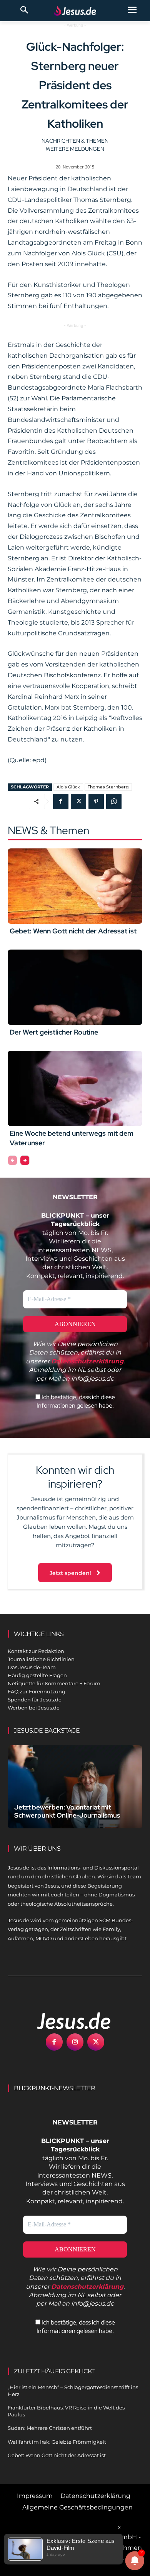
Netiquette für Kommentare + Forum (54, 1683)
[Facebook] (61, 801)
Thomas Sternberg (108, 787)
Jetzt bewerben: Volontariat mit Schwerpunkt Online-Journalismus (67, 1811)
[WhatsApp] (114, 801)
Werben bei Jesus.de (34, 1708)
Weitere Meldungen (75, 149)
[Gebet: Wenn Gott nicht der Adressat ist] (75, 886)
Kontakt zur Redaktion (36, 1651)
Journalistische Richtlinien (41, 1659)
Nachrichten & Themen (75, 141)
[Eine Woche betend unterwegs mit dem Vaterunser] (75, 1088)
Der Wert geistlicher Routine (54, 1032)
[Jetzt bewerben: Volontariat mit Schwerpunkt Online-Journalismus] (75, 1787)
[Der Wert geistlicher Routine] (75, 987)
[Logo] (65, 2021)
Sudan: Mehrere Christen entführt (50, 2428)
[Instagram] (75, 2042)
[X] (78, 801)
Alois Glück (68, 787)
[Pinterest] (96, 801)
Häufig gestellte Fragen (37, 1675)
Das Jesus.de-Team (32, 1667)
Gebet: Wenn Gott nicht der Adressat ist (73, 931)
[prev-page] (12, 1160)
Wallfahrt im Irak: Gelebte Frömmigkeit (57, 2442)
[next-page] (25, 1160)
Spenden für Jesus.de (35, 1700)
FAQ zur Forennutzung (37, 1691)
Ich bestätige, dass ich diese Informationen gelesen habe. (76, 1401)
